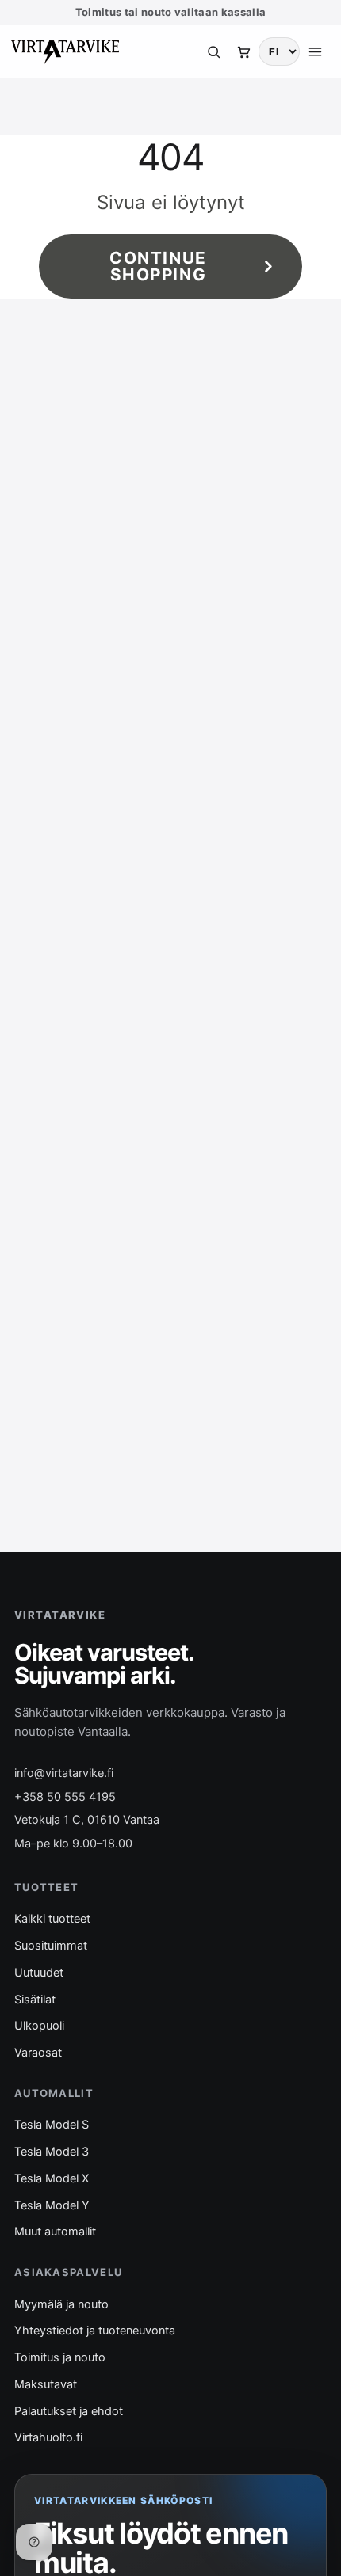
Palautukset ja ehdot (69, 2411)
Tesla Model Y (52, 2205)
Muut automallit (55, 2232)
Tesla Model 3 (52, 2152)
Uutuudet (39, 1973)
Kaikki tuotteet (52, 1919)
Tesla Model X (52, 2178)
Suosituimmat (51, 1946)
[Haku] (213, 51)
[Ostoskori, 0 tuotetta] (243, 51)
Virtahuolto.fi (48, 2437)
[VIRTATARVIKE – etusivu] (65, 51)
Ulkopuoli (39, 2026)
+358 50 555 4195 (65, 1797)
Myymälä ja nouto (61, 2304)
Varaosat (38, 2053)
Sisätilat (35, 2000)
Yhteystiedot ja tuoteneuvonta (95, 2331)
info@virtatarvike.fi (64, 1773)
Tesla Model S (52, 2125)
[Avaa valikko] (315, 51)
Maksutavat (46, 2384)
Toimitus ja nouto (60, 2357)
